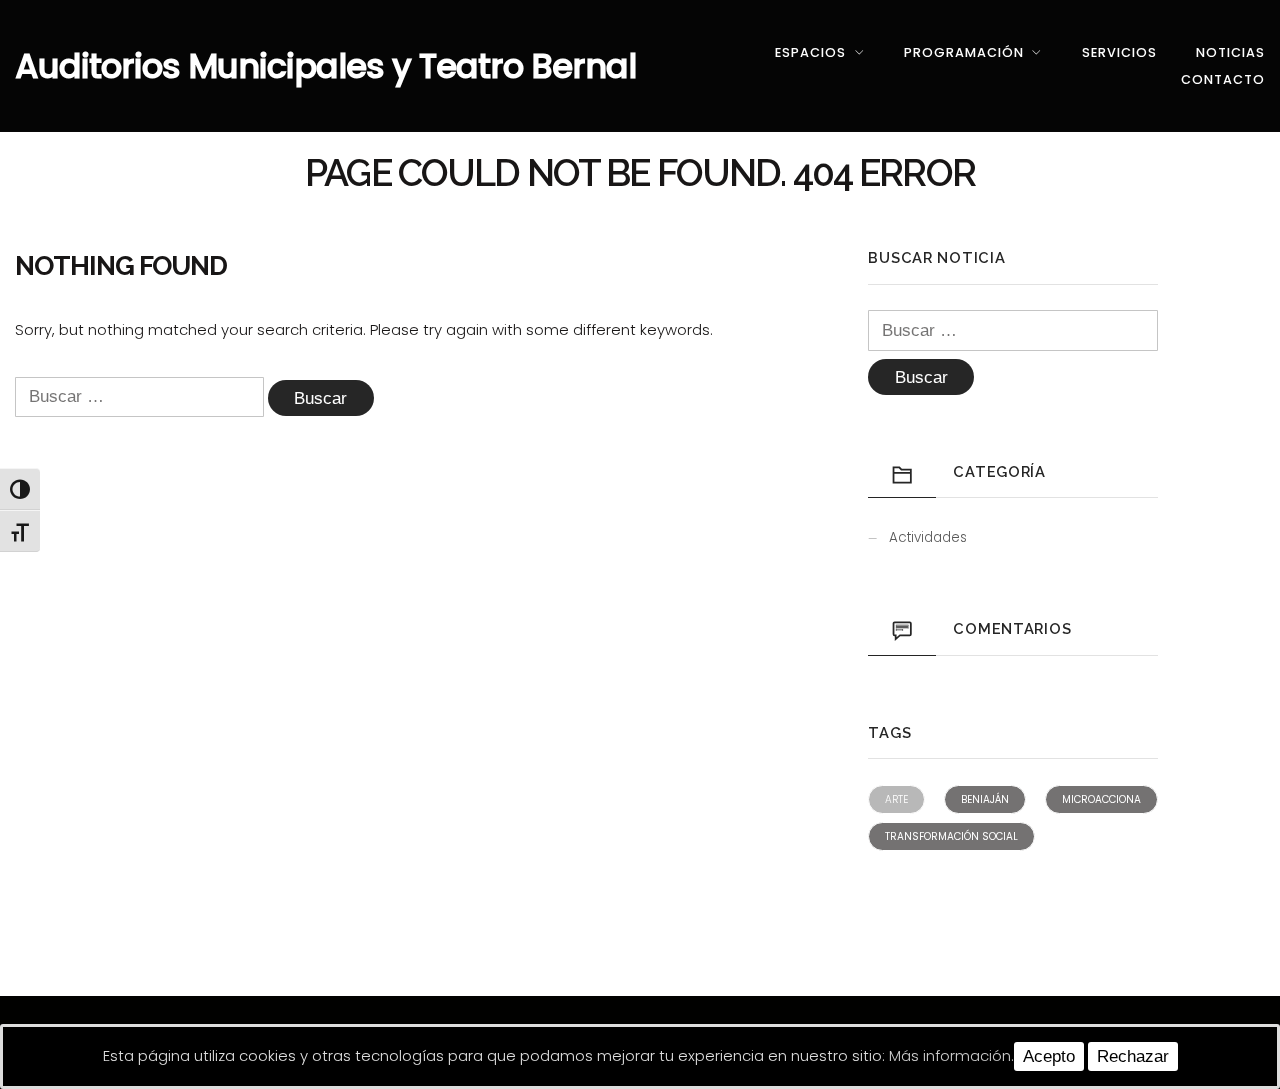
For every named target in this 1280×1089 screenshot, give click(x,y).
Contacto (1223, 79)
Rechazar (1133, 1056)
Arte (896, 799)
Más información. (951, 1055)
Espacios (810, 52)
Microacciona (1101, 799)
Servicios (1119, 52)
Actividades (928, 537)
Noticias (1230, 52)
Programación (964, 52)
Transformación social (951, 836)
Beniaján (985, 799)
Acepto (1049, 1056)
